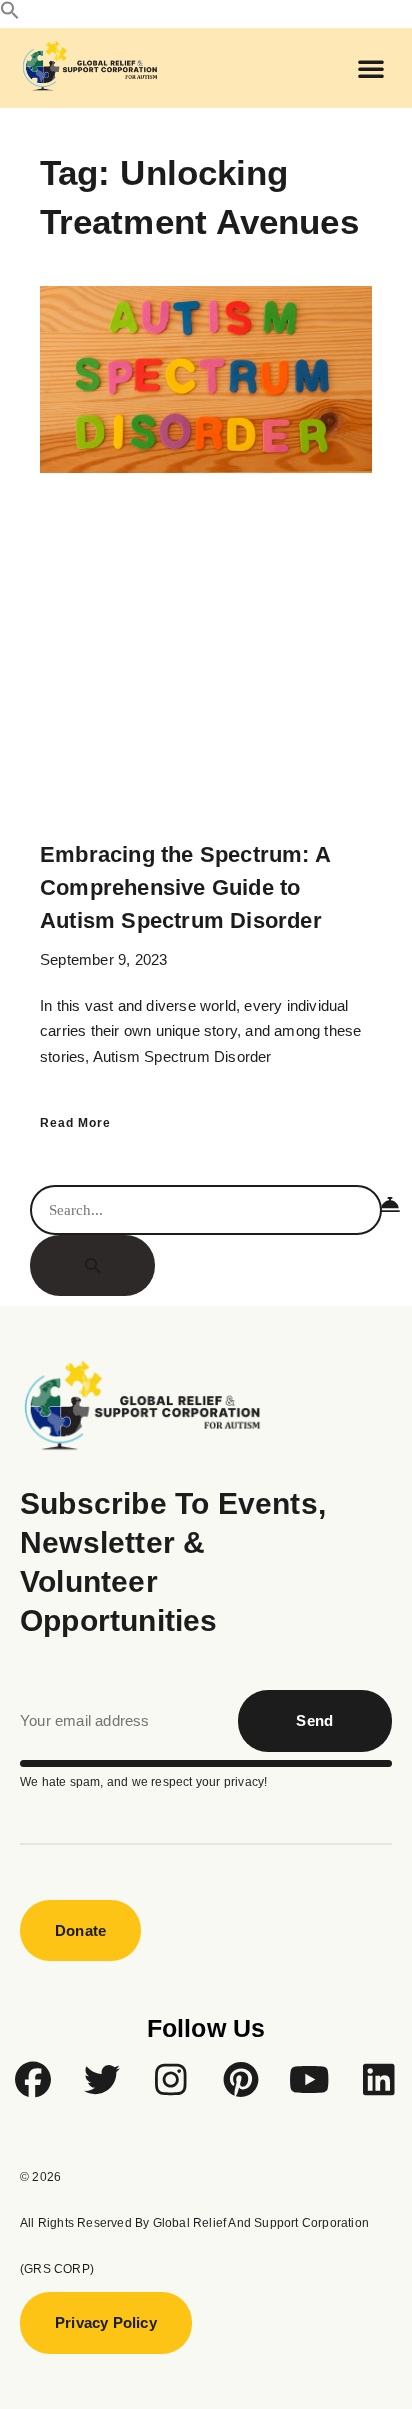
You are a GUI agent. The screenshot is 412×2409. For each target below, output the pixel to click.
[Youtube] (310, 2080)
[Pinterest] (241, 2080)
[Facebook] (33, 2080)
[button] (10, 14)
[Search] (92, 1266)
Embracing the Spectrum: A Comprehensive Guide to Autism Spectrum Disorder (185, 887)
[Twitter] (102, 2080)
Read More (75, 1123)
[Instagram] (171, 2080)
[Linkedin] (379, 2080)
